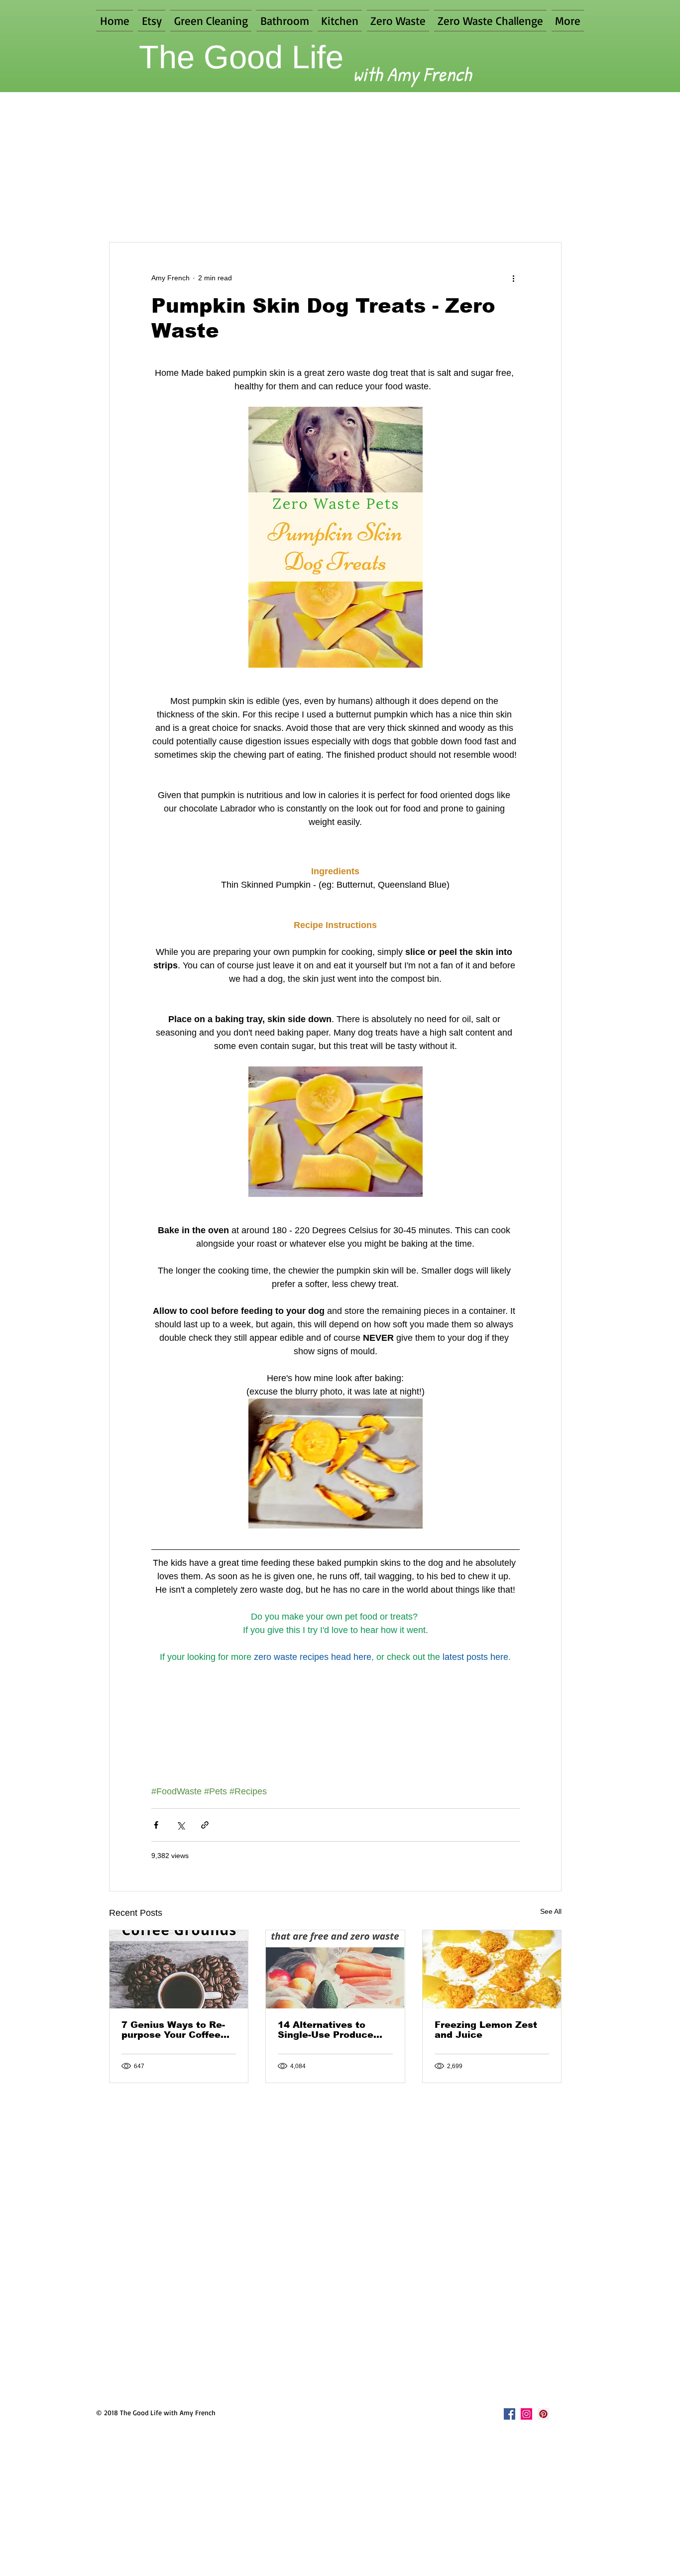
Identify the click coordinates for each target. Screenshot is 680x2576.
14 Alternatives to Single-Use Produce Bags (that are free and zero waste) (334, 2030)
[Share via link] (205, 1825)
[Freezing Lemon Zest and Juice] (492, 1969)
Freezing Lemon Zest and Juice (486, 2030)
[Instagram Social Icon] (526, 2414)
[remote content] (335, 847)
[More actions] (514, 278)
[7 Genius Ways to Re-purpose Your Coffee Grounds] (179, 1969)
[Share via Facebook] (156, 1825)
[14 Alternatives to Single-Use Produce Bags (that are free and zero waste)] (335, 1969)
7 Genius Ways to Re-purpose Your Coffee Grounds (173, 2030)
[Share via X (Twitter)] (180, 1825)
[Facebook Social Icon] (510, 2414)
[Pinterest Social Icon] (543, 2414)
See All (551, 1911)
